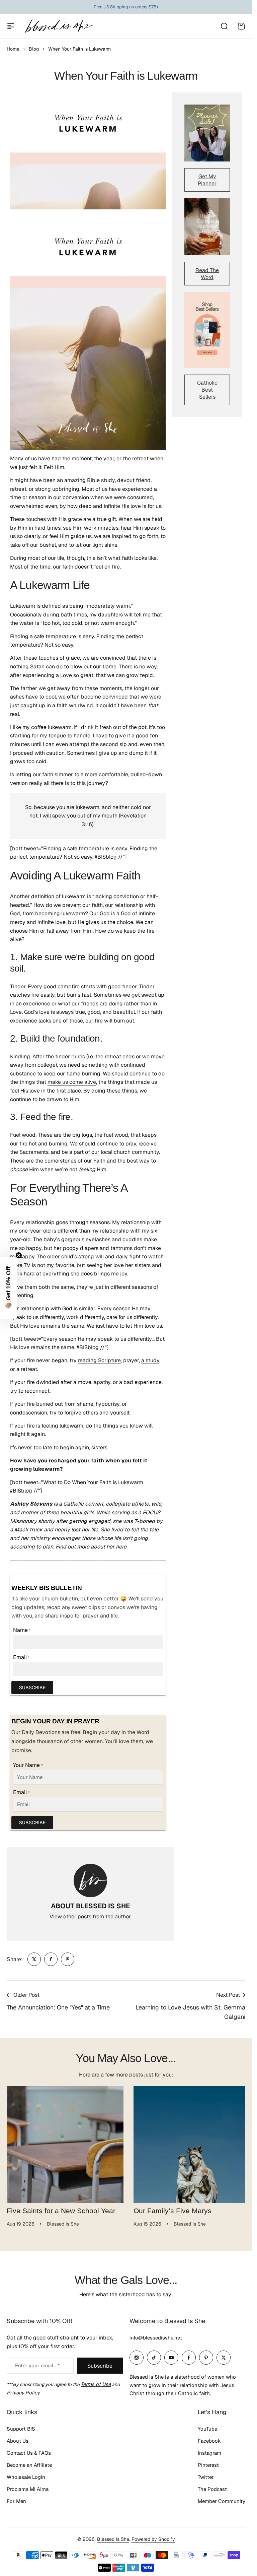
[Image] (207, 133)
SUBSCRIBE (32, 1688)
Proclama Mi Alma (28, 2487)
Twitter (206, 2475)
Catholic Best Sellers (207, 390)
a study (150, 1360)
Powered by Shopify (153, 2537)
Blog (34, 49)
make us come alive (72, 1082)
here (121, 1547)
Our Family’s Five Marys (170, 2208)
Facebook (209, 2438)
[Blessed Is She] (59, 26)
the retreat (136, 458)
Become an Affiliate (29, 2463)
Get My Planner (207, 180)
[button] (8, 1288)
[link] (34, 1959)
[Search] (224, 26)
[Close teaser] (19, 1255)
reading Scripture (99, 1360)
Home (13, 49)
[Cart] (241, 26)
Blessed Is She (113, 2537)
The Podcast (212, 2487)
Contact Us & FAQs (29, 2451)
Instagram (209, 2451)
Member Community (222, 2499)
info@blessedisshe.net (156, 2335)
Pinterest (208, 2463)
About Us (18, 2438)
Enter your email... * (37, 2363)
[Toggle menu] (11, 26)
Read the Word (207, 274)
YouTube (207, 2426)
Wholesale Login (26, 2475)
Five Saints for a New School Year (61, 2208)
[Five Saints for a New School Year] (64, 2143)
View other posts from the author (90, 1917)
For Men (16, 2499)
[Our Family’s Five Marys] (188, 2143)
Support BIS (21, 2426)
